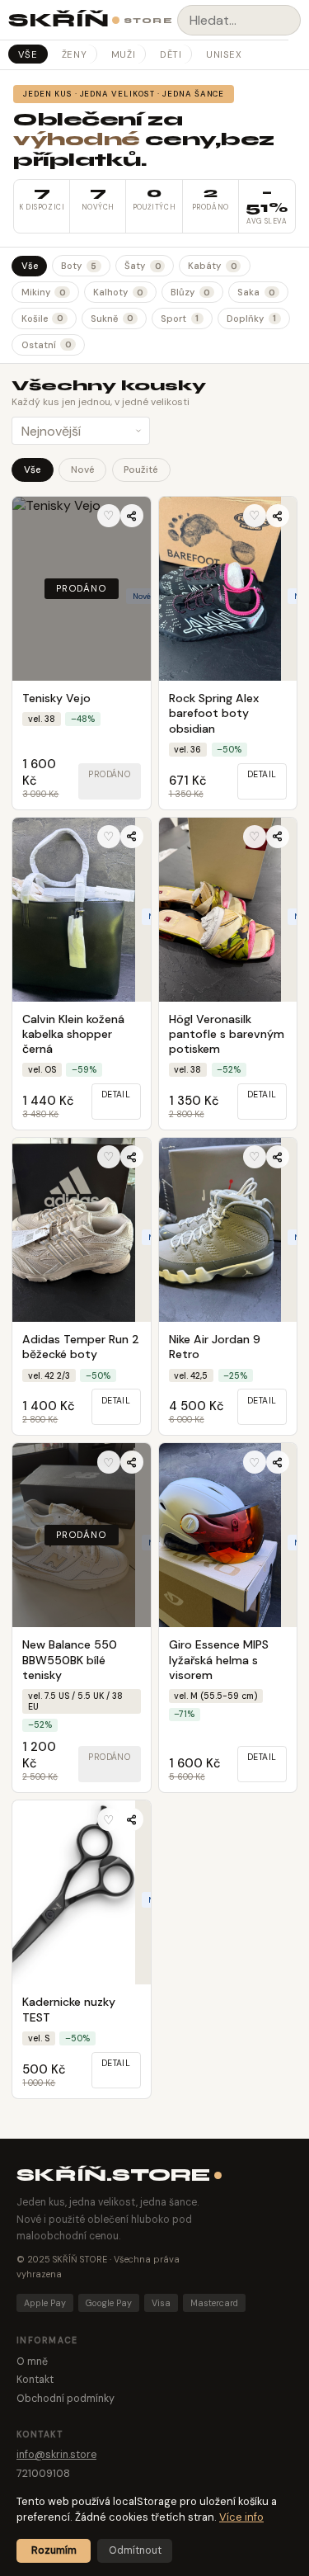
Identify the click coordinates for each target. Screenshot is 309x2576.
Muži (123, 54)
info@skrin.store (56, 2455)
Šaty (142, 266)
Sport (180, 318)
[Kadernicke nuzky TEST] (81, 1892)
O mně (32, 2361)
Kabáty (212, 266)
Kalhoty (118, 292)
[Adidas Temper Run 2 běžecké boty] (81, 1230)
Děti (171, 54)
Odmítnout (135, 2550)
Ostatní (46, 345)
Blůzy (190, 292)
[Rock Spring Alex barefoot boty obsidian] (228, 589)
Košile (42, 318)
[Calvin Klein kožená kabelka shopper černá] (81, 910)
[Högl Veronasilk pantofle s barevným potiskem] (228, 910)
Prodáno (109, 774)
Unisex (224, 54)
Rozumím (54, 2550)
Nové (83, 470)
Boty (79, 266)
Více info (241, 2517)
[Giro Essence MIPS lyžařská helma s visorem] (228, 1535)
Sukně (112, 318)
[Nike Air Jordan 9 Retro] (228, 1230)
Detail (262, 774)
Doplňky (251, 318)
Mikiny (43, 292)
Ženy (74, 54)
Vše (28, 54)
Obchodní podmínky (66, 2399)
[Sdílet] (132, 516)
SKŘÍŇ (90, 20)
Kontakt (35, 2380)
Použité (141, 470)
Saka (256, 292)
